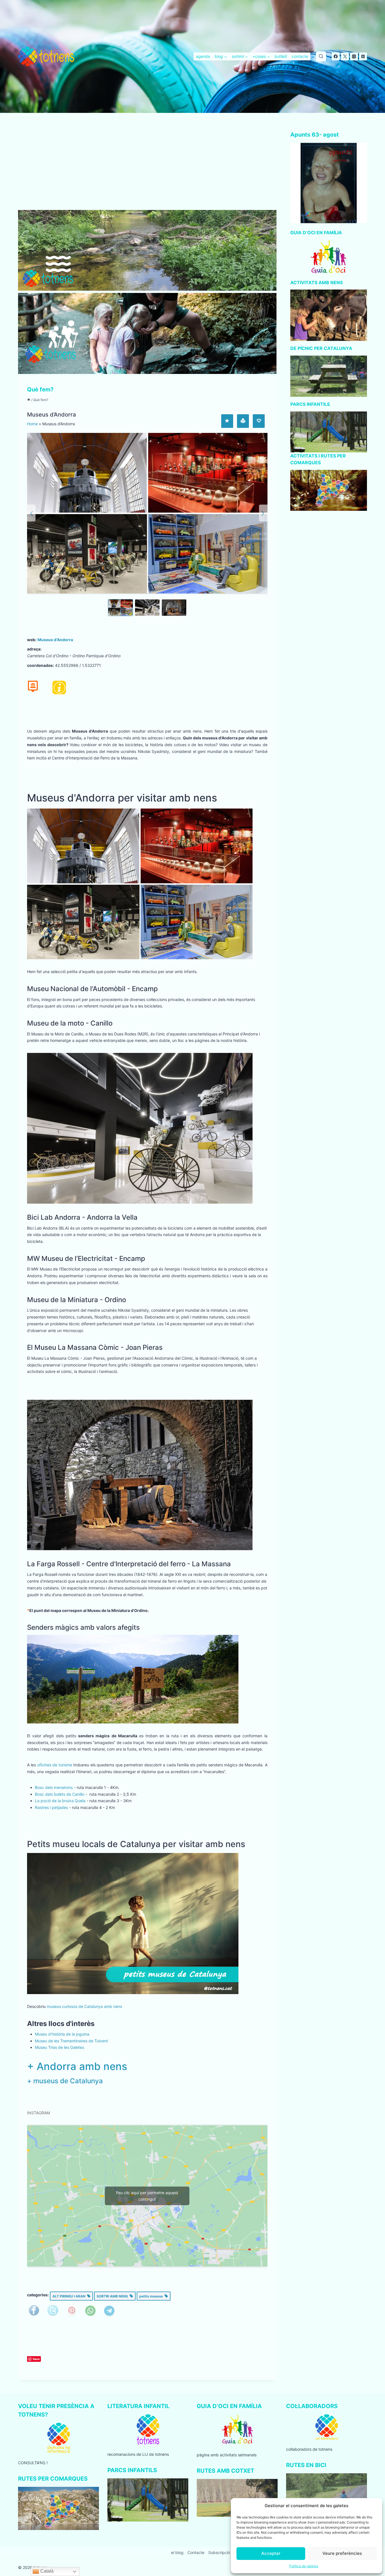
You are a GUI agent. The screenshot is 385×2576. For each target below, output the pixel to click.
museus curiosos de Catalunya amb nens (84, 2006)
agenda (203, 56)
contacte (300, 56)
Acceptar (271, 2553)
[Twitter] (345, 56)
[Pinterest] (363, 56)
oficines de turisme (55, 1765)
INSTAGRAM (38, 2113)
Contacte (196, 2552)
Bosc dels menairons (54, 1787)
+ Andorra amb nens (77, 2066)
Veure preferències (342, 2553)
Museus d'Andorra (55, 640)
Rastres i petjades (51, 1807)
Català (46, 2571)
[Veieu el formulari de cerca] (321, 56)
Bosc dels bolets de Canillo (60, 1794)
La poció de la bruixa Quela (60, 1801)
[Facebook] (336, 56)
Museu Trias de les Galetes (59, 2047)
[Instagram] (354, 56)
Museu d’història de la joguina (62, 2034)
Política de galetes (304, 2566)
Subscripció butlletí (226, 2552)
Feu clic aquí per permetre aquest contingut (147, 2196)
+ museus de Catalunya (65, 2081)
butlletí (281, 56)
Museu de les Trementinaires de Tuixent (71, 2041)
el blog (177, 2552)
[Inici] (29, 400)
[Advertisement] (147, 168)
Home (32, 424)
